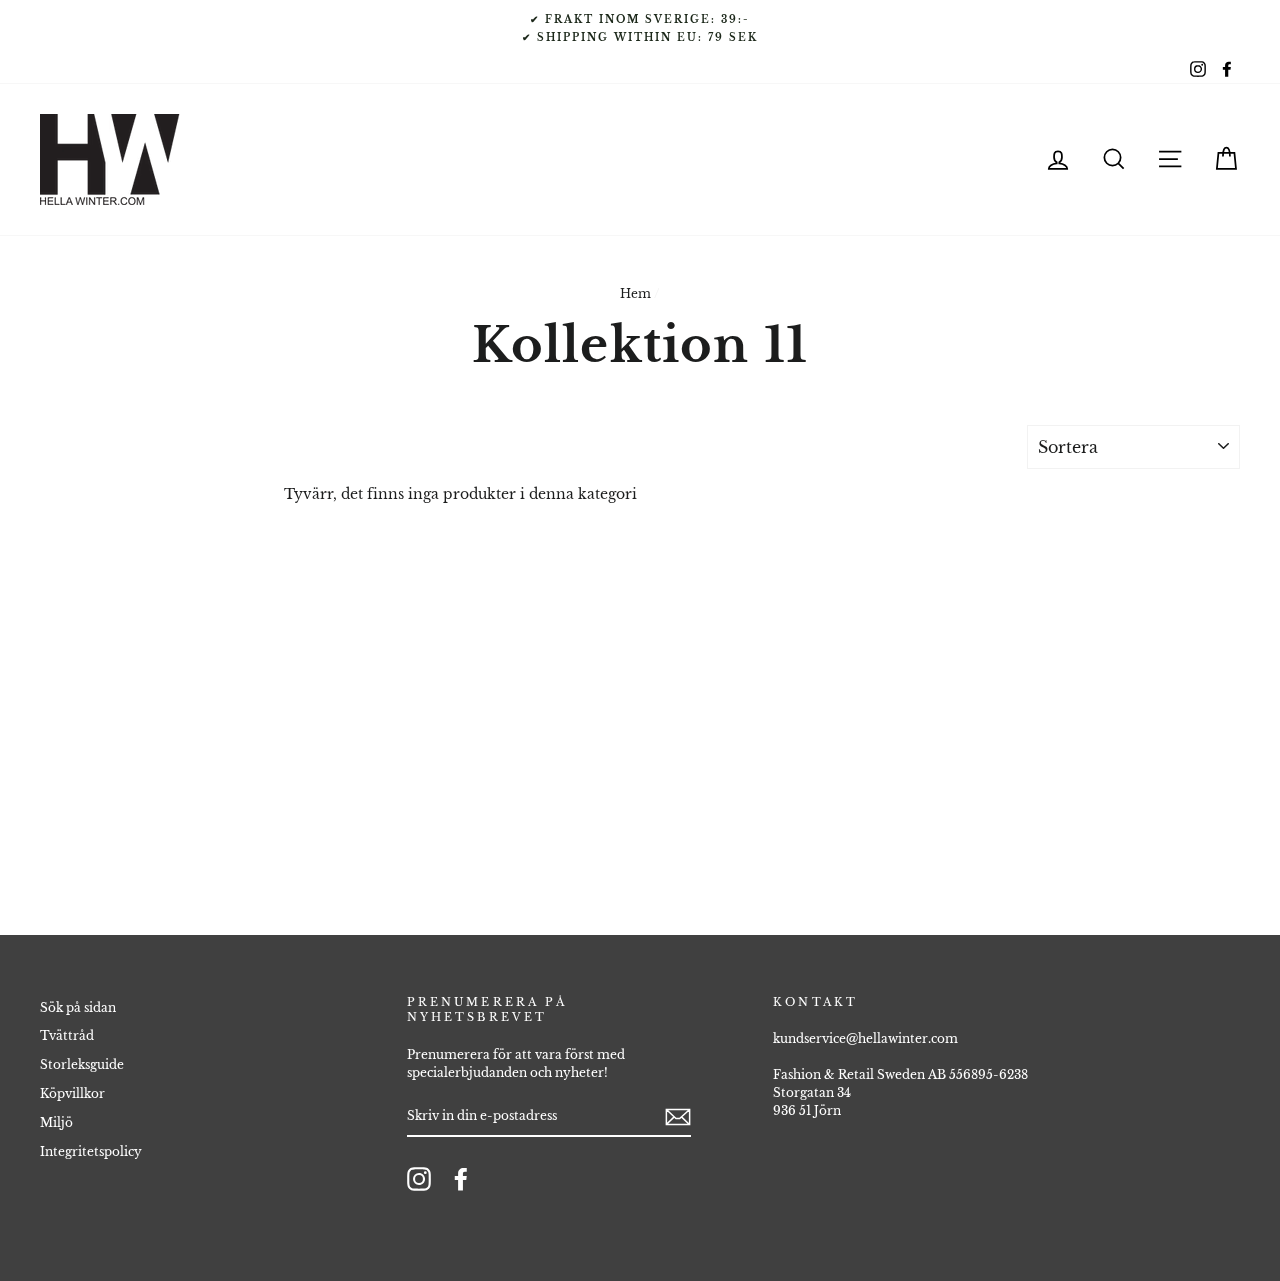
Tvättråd (67, 1035)
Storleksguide (82, 1064)
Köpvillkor (72, 1093)
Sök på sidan (78, 1007)
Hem (635, 293)
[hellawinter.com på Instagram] (419, 1179)
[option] (640, 28)
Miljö (56, 1122)
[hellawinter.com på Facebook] (461, 1179)
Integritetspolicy (91, 1151)
